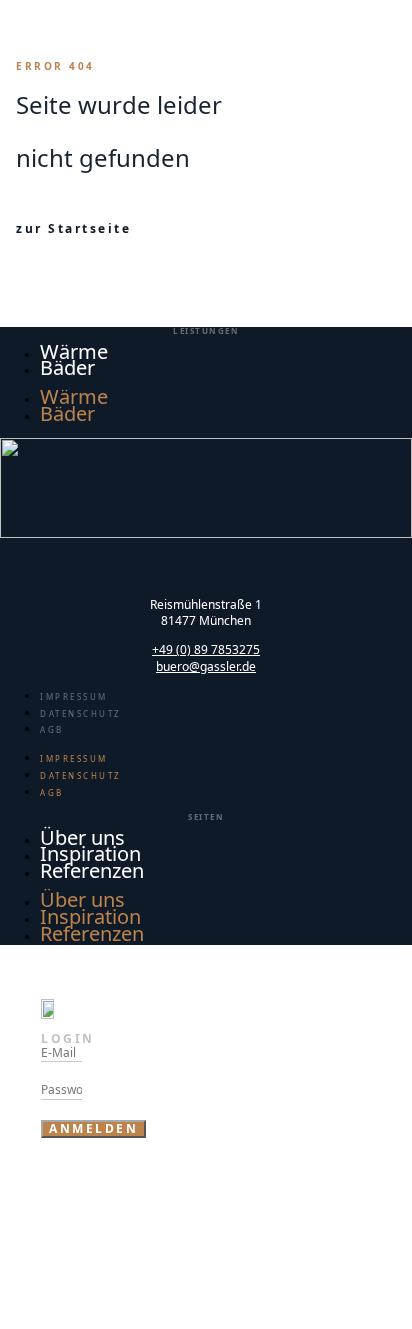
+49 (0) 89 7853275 (206, 649)
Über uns (82, 899)
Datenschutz (81, 713)
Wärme (74, 396)
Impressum (74, 696)
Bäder (67, 367)
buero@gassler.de (206, 666)
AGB (52, 729)
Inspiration (90, 916)
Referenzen (92, 870)
